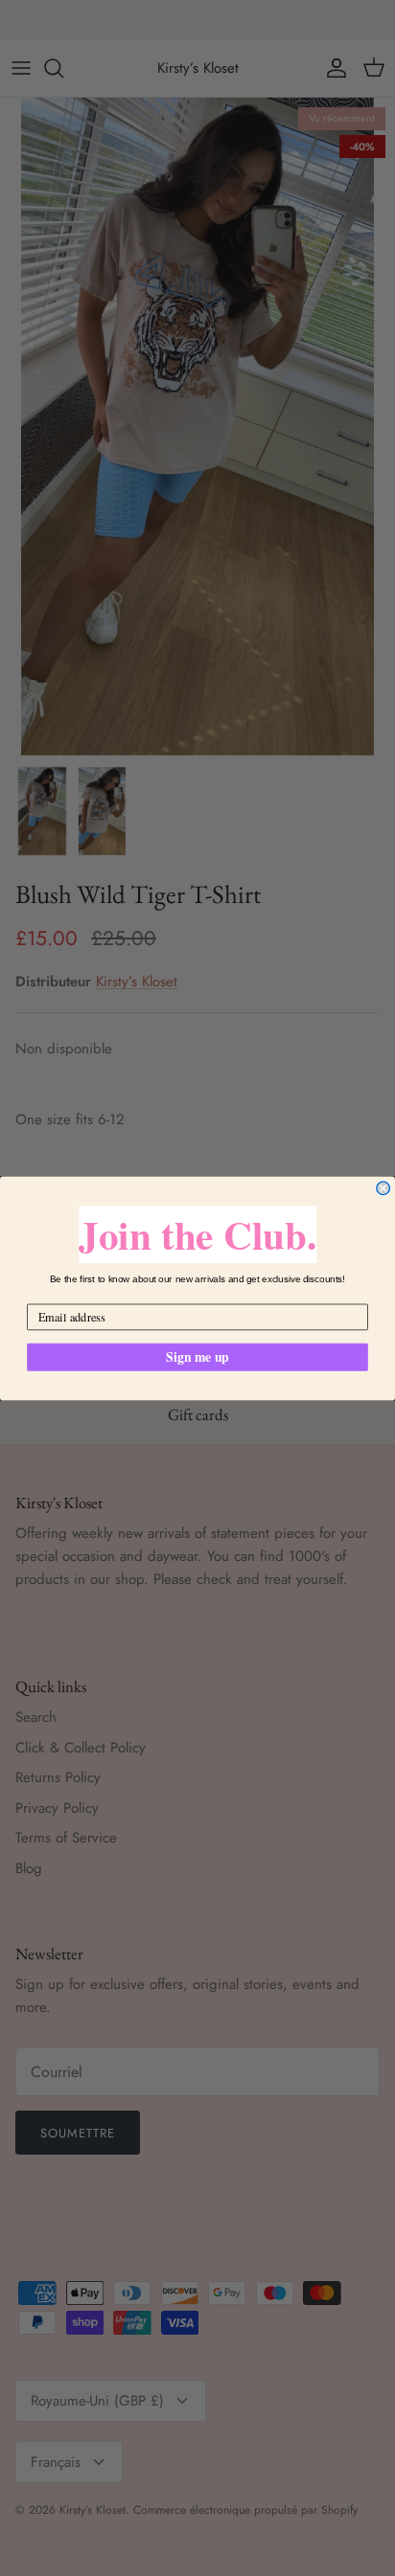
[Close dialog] (383, 1187)
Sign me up (197, 1356)
